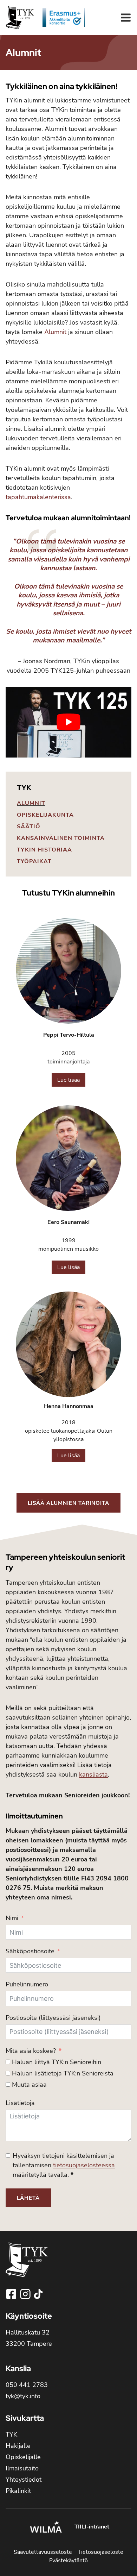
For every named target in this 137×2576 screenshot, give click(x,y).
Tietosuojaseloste (100, 2552)
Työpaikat (34, 861)
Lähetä (28, 2198)
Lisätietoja (20, 2103)
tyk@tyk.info (23, 2396)
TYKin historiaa (44, 850)
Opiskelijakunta (45, 815)
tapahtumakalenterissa (38, 497)
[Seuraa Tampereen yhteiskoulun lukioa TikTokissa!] (38, 2294)
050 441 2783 (27, 2385)
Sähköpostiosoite (30, 1951)
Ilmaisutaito (22, 2468)
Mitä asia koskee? (31, 2051)
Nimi (12, 1918)
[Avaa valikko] (126, 18)
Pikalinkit (18, 2491)
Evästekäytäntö (68, 2561)
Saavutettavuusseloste (43, 2552)
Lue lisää (68, 1080)
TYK (24, 787)
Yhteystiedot (24, 2480)
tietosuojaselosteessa (84, 2165)
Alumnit (31, 803)
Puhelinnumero (27, 1984)
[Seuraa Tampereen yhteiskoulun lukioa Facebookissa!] (12, 2294)
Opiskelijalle (23, 2457)
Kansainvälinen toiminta (61, 838)
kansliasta (93, 1774)
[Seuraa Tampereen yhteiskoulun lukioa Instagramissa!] (26, 2294)
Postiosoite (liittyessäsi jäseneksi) (53, 2018)
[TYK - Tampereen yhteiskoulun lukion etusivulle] (27, 2265)
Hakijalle (18, 2446)
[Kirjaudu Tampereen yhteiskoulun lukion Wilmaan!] (46, 2528)
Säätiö (29, 827)
